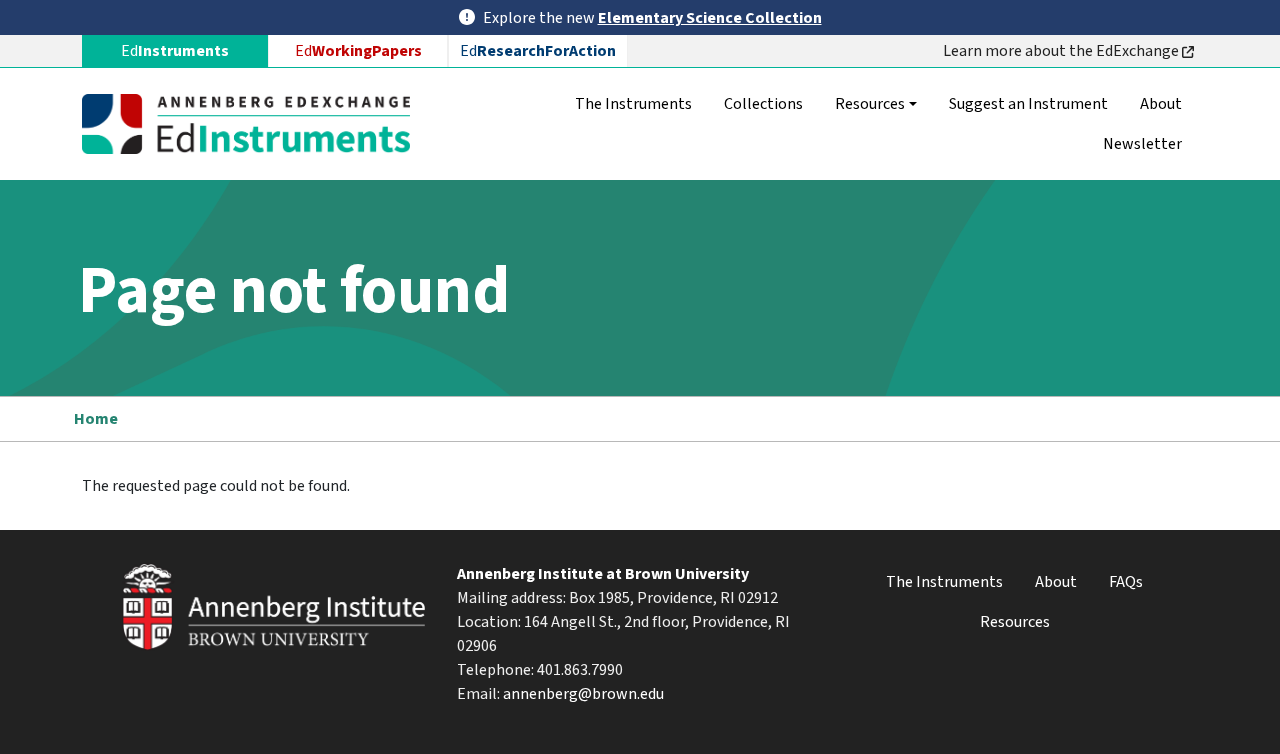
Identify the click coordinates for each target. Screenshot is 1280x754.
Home (96, 419)
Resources (1015, 622)
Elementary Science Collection (710, 18)
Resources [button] (870, 104)
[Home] (254, 124)
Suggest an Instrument (1028, 104)
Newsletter (1142, 144)
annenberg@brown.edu (583, 694)
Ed (358, 51)
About (1161, 104)
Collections (763, 104)
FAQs (1126, 582)
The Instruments (633, 104)
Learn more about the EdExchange (1062, 51)
